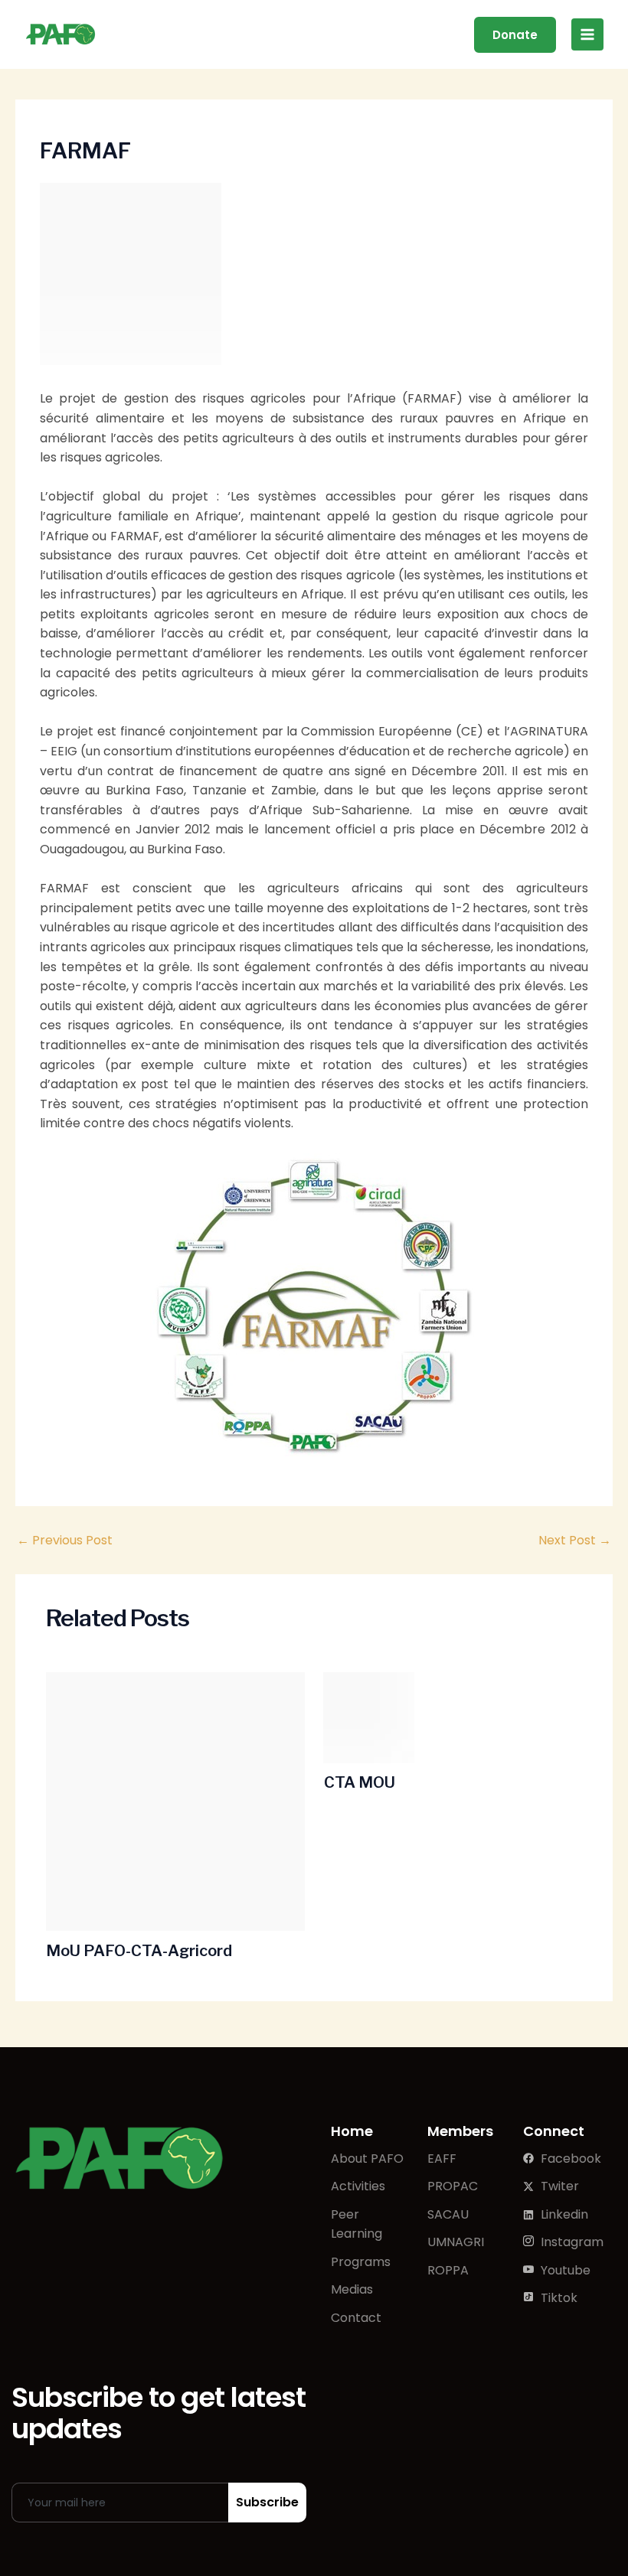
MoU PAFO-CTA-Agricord (139, 1951)
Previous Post (65, 1541)
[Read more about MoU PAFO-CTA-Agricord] (175, 1802)
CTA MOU (360, 1782)
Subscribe (267, 2502)
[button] (515, 35)
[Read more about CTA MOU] (453, 1717)
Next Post (575, 1541)
